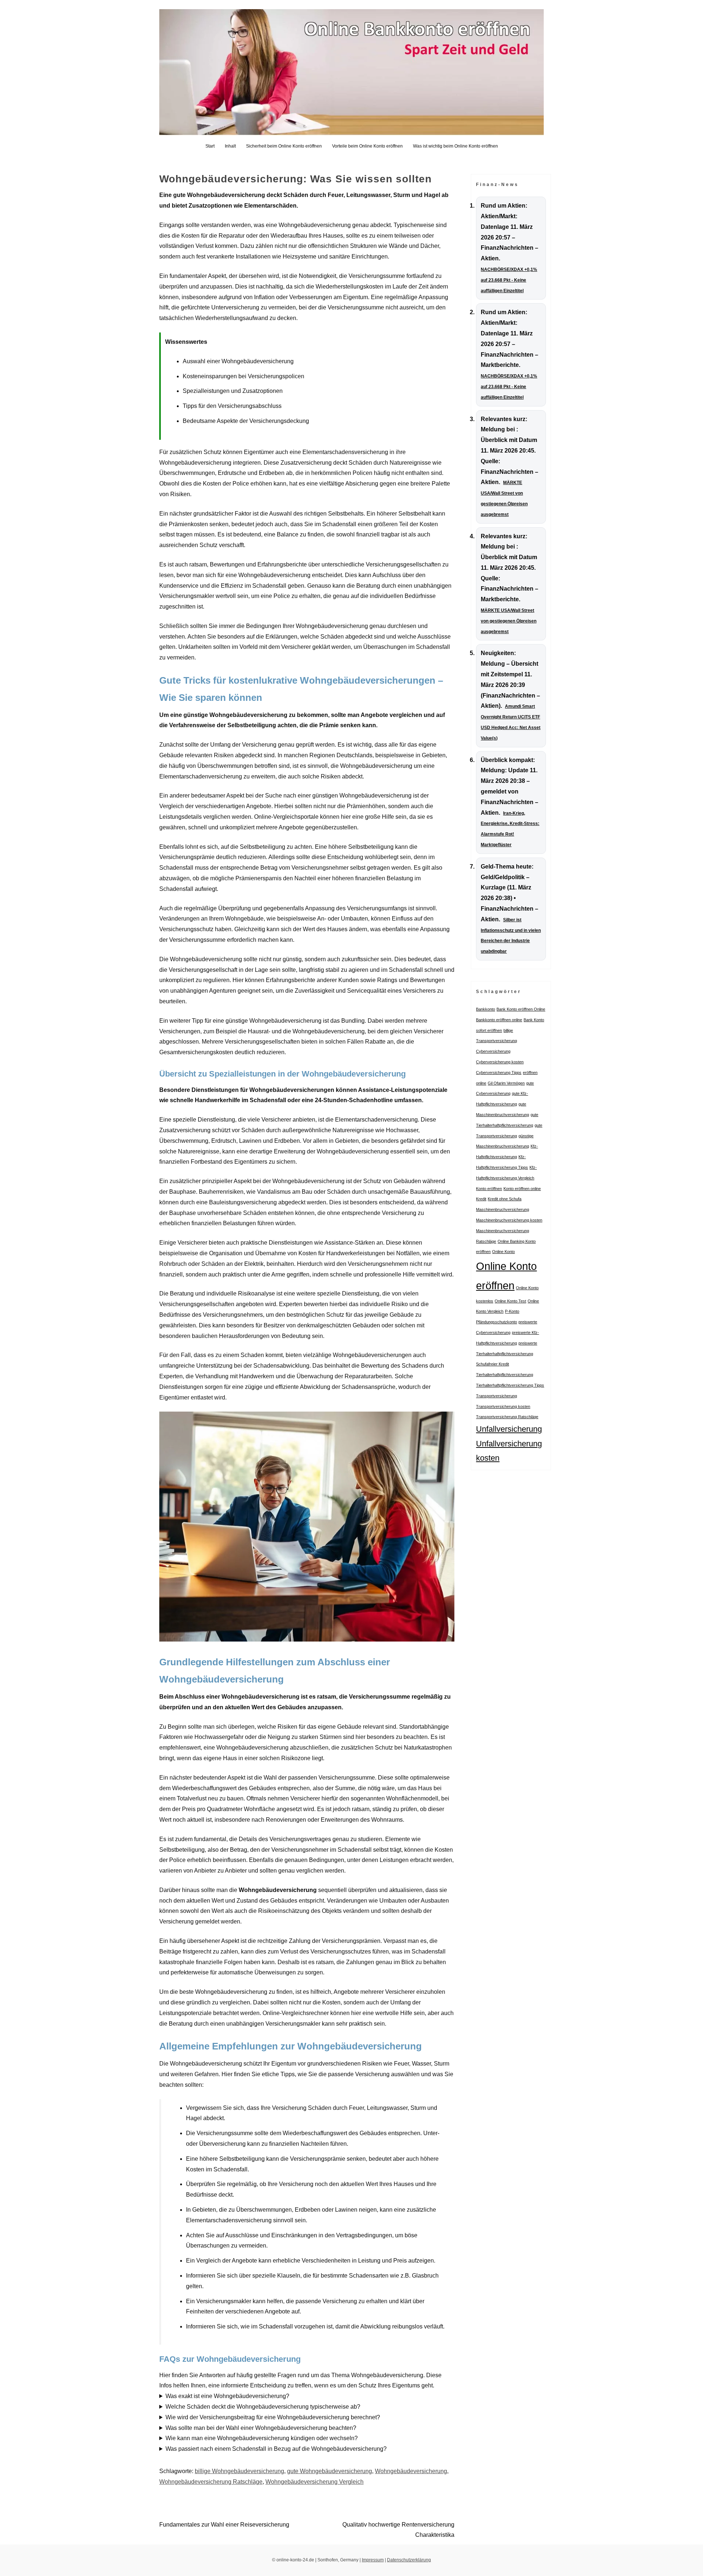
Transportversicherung (496, 1396)
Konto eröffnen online (522, 1189)
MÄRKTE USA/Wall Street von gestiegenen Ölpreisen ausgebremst (509, 621)
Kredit (481, 1199)
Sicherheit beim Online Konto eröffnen (284, 146)
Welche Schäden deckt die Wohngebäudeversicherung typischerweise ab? (263, 2407)
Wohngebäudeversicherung (411, 2471)
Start (210, 146)
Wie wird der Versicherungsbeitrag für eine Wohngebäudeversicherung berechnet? (273, 2417)
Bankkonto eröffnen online (499, 1020)
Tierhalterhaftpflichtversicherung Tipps (510, 1385)
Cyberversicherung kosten (500, 1062)
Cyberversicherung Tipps (499, 1073)
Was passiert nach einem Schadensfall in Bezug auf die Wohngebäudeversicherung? (276, 2449)
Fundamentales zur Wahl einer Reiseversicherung (224, 2525)
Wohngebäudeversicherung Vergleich (315, 2482)
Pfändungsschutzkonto (496, 1322)
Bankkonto (486, 1009)
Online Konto (503, 1252)
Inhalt (230, 146)
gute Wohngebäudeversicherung (330, 2471)
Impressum (373, 2560)
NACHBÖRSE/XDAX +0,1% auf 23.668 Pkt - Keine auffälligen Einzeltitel (509, 280)
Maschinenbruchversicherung (503, 1209)
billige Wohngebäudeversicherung (239, 2471)
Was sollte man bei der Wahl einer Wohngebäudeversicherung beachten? (261, 2428)
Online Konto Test (510, 1301)
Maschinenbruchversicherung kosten (509, 1220)
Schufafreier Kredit (492, 1364)
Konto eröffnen (489, 1189)
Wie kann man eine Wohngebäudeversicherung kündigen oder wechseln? (262, 2438)
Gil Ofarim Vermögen (506, 1083)
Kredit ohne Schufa (505, 1199)
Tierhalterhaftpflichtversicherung (505, 1375)
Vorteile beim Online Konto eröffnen (367, 146)
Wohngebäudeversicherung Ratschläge (211, 2482)
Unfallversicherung (509, 1429)
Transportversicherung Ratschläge (507, 1417)
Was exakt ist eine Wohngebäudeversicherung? (227, 2396)
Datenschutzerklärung (409, 2560)
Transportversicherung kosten (503, 1406)
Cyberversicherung (493, 1051)
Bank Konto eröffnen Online (521, 1009)
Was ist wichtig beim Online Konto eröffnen (455, 146)
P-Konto (512, 1311)
